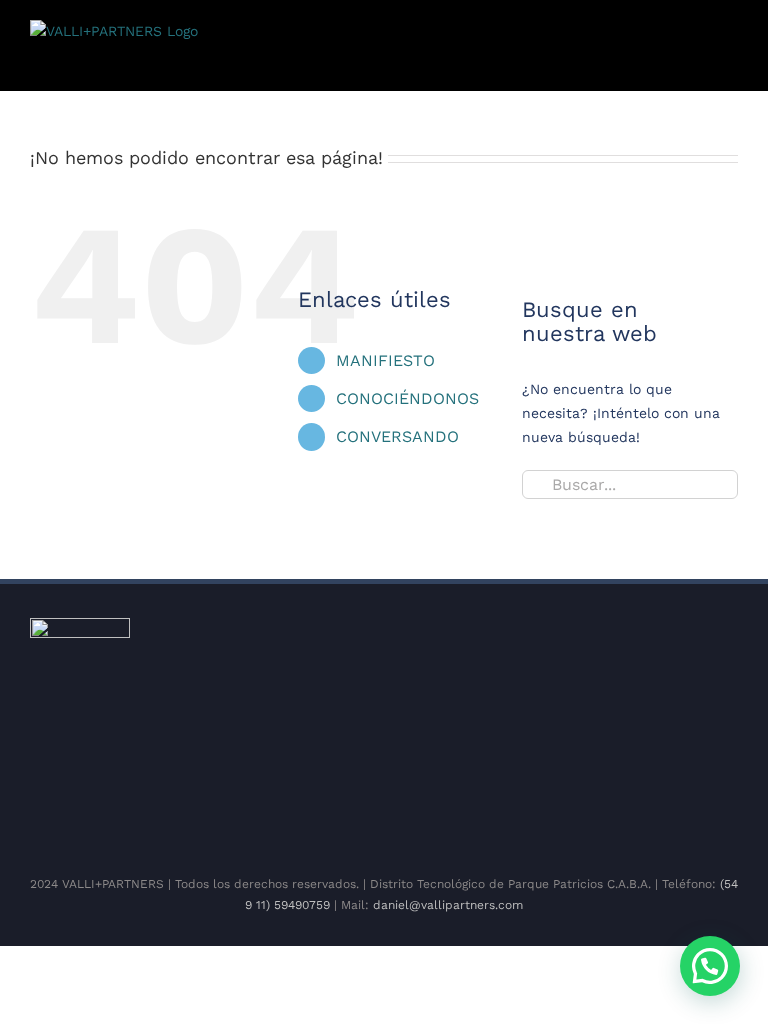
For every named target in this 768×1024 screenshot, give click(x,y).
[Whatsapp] (440, 817)
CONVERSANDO (397, 436)
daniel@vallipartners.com (448, 905)
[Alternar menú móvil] (730, 60)
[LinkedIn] (408, 817)
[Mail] (472, 817)
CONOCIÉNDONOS (407, 398)
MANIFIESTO (385, 360)
